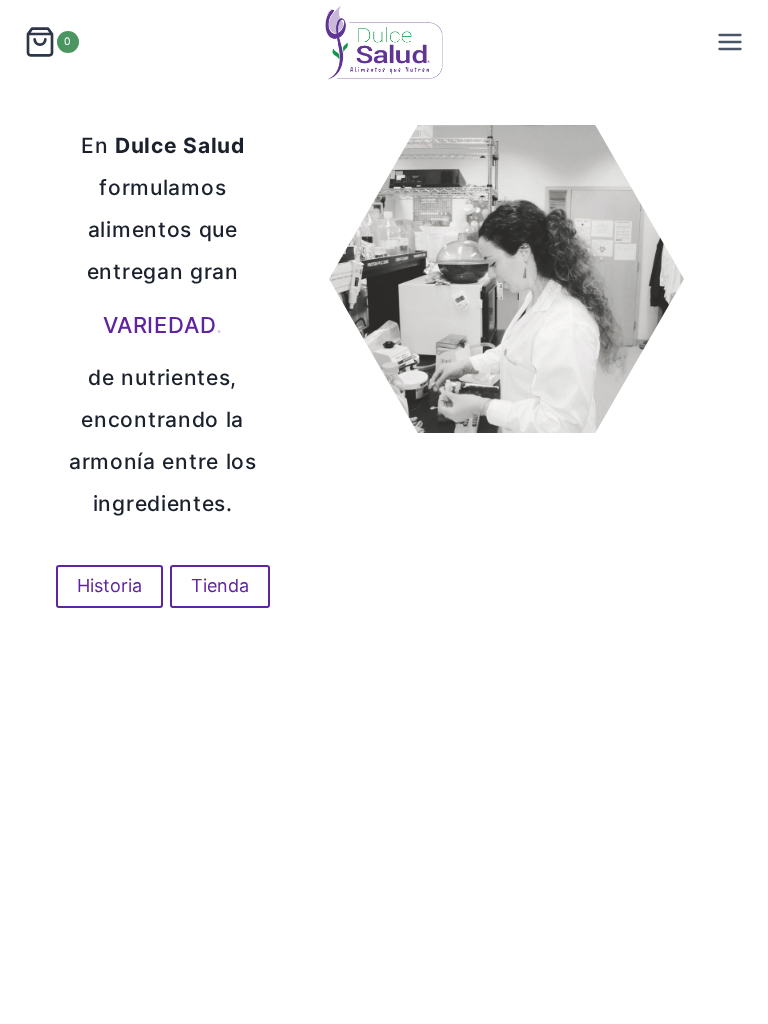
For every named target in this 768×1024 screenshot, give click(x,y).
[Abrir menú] (730, 42)
